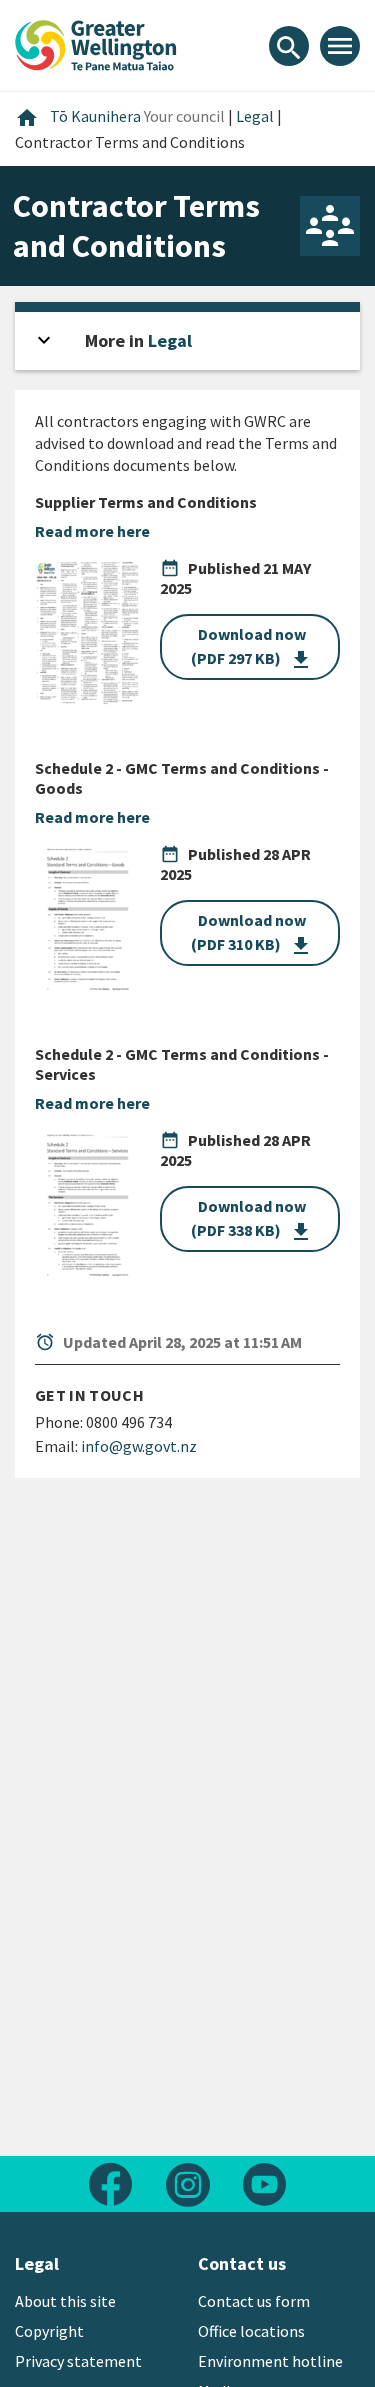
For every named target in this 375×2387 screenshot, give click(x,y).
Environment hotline (270, 2361)
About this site (65, 2301)
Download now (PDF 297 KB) (252, 648)
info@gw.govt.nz (139, 1446)
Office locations (251, 2331)
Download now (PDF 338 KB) (252, 1220)
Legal (170, 340)
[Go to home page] (96, 43)
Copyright (49, 2331)
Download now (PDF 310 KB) (252, 934)
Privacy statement (78, 2361)
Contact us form (254, 2301)
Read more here (92, 531)
